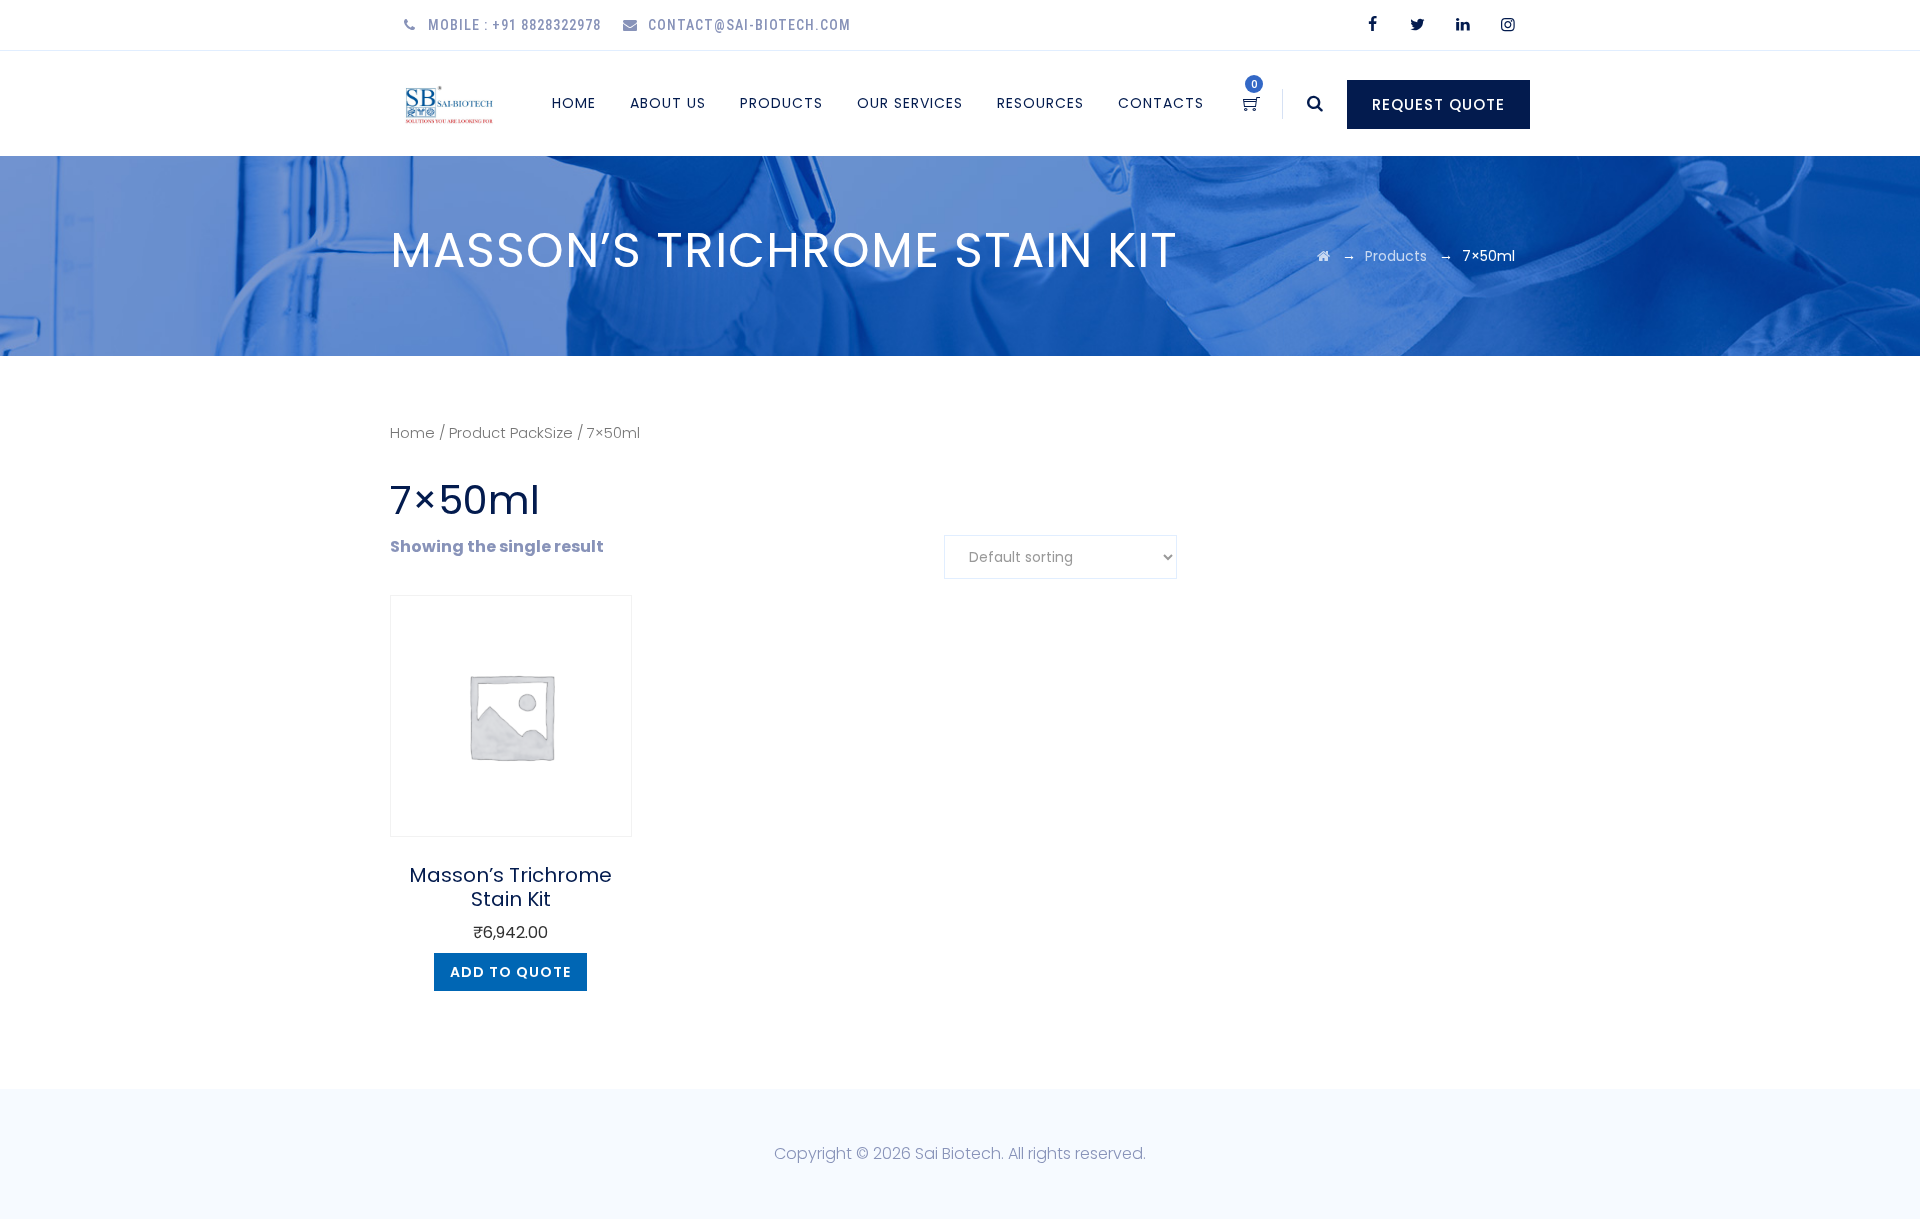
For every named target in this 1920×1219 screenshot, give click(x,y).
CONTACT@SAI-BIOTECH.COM (749, 25)
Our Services (910, 103)
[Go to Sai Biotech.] (1323, 256)
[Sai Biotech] (450, 103)
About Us (668, 103)
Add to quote (510, 972)
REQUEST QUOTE (1438, 104)
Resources (1040, 103)
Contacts (1161, 103)
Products (781, 103)
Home (574, 103)
